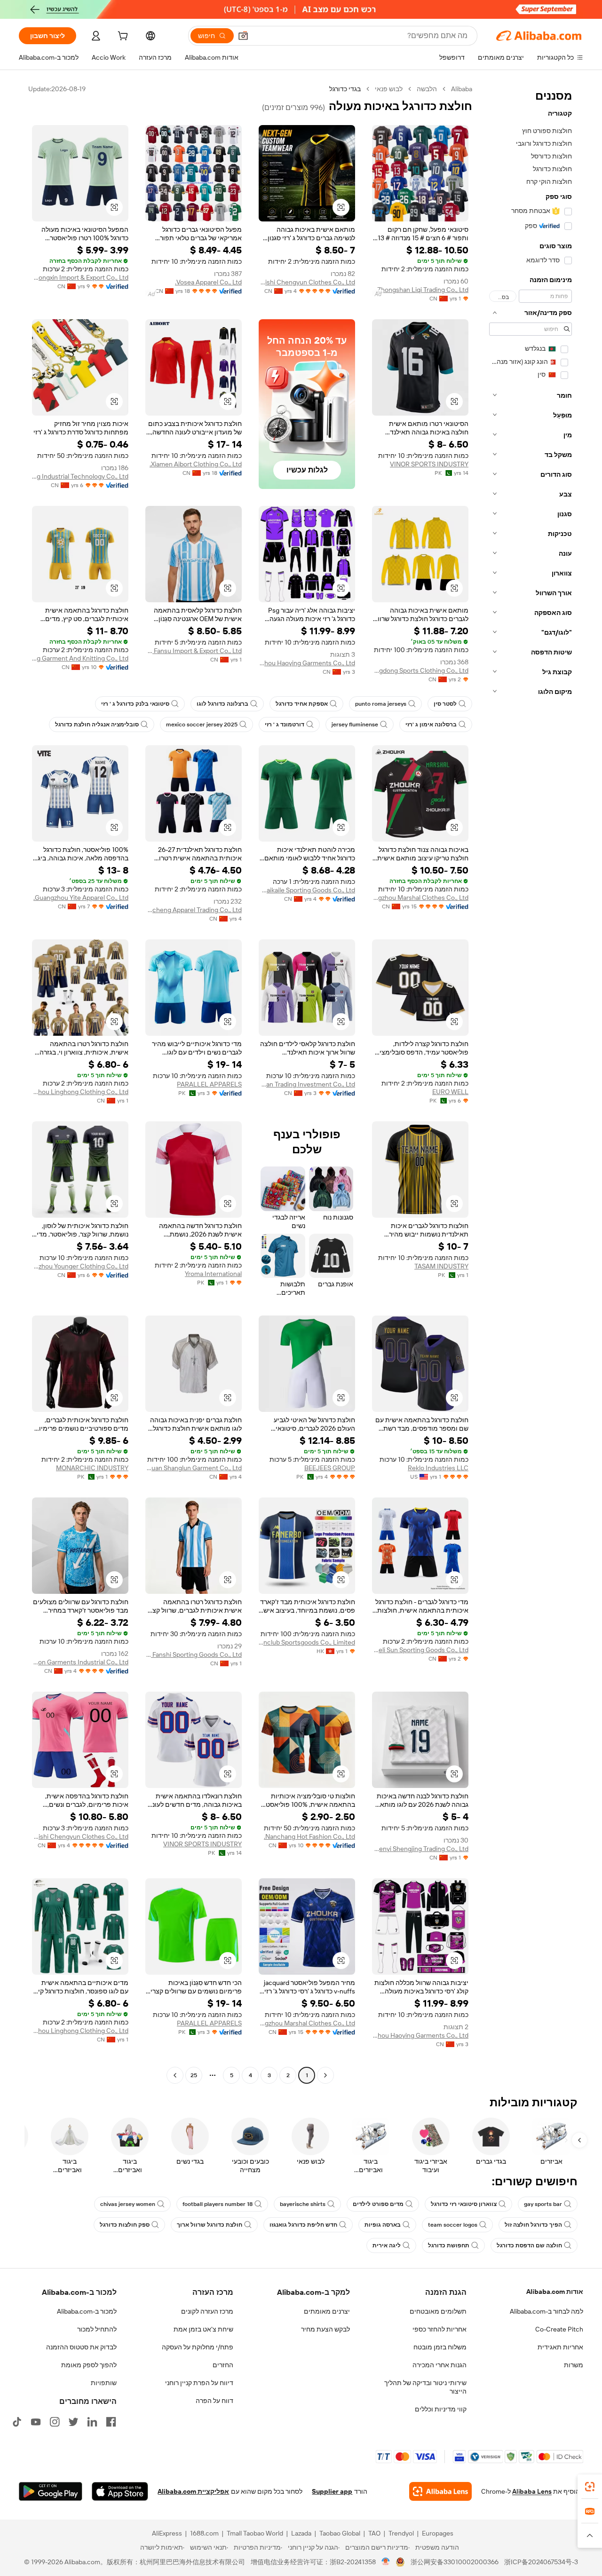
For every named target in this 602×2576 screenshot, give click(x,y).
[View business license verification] (386, 2562)
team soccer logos (453, 2225)
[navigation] (531, 1083)
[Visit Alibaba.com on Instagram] (55, 2422)
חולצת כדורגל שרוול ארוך (210, 2225)
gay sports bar (543, 2204)
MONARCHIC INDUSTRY (92, 1468)
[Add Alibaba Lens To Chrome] (440, 2491)
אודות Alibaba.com (555, 2292)
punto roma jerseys (381, 704)
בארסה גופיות (383, 2225)
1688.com (204, 2533)
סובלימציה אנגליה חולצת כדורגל (97, 725)
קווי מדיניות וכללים (441, 2409)
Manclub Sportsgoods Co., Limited (307, 1642)
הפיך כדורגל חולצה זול (533, 2225)
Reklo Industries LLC (438, 1468)
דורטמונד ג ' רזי (285, 725)
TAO (374, 2533)
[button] (243, 36)
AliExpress (167, 2533)
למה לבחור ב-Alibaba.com (547, 2311)
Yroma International (213, 1274)
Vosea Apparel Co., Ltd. (208, 282)
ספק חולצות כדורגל (125, 2225)
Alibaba (462, 89)
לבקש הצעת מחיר (325, 2329)
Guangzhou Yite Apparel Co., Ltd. (81, 898)
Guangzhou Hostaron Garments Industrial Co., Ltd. (80, 1662)
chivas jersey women (128, 2204)
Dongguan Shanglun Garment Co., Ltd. (194, 1468)
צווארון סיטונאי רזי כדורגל (464, 2204)
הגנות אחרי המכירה (440, 2365)
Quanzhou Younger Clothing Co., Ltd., (80, 1266)
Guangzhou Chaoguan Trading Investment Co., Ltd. (307, 1084)
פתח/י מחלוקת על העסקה (198, 2347)
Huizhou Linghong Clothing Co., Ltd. (80, 1092)
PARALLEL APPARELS (209, 1084)
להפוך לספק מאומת (89, 2365)
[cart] (122, 37)
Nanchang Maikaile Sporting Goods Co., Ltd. (307, 890)
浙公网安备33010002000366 (455, 2562)
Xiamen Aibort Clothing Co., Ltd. (196, 464)
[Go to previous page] (325, 2075)
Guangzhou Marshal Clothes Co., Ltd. (420, 898)
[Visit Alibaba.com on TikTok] (17, 2422)
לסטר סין (445, 704)
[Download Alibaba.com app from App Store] (120, 2491)
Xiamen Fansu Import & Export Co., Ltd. (194, 651)
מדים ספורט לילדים (378, 2204)
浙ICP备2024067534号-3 (541, 2562)
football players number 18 (218, 2204)
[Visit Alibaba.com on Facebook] (111, 2422)
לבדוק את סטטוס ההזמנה (81, 2347)
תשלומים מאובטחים (438, 2311)
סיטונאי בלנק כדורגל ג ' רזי (135, 704)
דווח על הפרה (214, 2401)
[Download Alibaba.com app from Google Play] (51, 2491)
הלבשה (427, 89)
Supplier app (332, 2491)
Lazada (301, 2533)
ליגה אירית (387, 2245)
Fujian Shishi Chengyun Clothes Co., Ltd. (307, 282)
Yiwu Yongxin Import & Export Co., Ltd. (80, 277)
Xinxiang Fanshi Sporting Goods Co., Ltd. (194, 1654)
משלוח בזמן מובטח (440, 2347)
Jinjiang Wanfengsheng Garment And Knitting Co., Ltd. (80, 658)
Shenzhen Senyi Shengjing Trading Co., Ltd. (420, 1849)
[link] (590, 2487)
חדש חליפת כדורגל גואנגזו (303, 2225)
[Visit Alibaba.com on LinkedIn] (92, 2422)
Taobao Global (340, 2533)
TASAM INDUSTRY (441, 1266)
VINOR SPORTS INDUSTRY (429, 464)
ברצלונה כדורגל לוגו (222, 704)
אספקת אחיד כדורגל (302, 704)
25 (194, 2075)
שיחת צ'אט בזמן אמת (203, 2329)
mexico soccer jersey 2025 (202, 725)
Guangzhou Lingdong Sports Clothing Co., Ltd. (420, 670)
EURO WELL (450, 1092)
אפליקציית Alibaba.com (193, 2491)
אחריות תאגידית (560, 2347)
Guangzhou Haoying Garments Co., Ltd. (307, 663)
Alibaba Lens (532, 2491)
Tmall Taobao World (255, 2533)
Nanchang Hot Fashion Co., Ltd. (309, 1836)
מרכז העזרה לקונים (207, 2311)
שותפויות (104, 2383)
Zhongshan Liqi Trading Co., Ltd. (422, 290)
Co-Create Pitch (559, 2329)
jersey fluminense (355, 725)
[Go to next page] (175, 2075)
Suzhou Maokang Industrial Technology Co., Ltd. (80, 476)
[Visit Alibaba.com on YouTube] (36, 2422)
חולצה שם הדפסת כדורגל (529, 2245)
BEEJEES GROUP (330, 1468)
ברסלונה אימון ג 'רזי (431, 725)
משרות (574, 2365)
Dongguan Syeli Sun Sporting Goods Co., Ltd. (420, 1650)
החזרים (223, 2365)
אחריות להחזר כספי (440, 2329)
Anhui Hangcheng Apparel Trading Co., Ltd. (194, 910)
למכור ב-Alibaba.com (87, 2311)
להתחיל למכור (97, 2329)
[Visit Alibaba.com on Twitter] (73, 2422)
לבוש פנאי (389, 89)
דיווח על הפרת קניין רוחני (199, 2383)
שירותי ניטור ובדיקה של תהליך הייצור (425, 2387)
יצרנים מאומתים (327, 2311)
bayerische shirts (303, 2204)
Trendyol (401, 2533)
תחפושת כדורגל (449, 2245)
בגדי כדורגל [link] (345, 89)
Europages (438, 2533)
